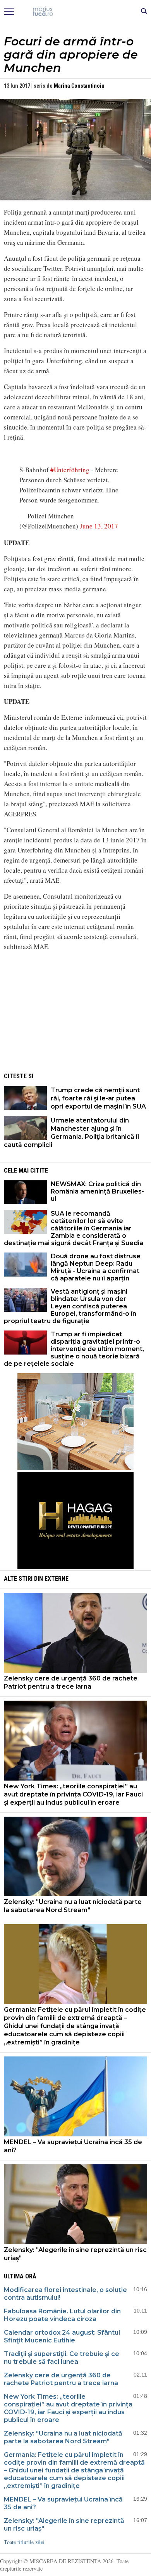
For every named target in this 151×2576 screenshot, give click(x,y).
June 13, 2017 (99, 526)
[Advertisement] (75, 1012)
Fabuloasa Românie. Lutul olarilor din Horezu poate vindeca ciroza (62, 2315)
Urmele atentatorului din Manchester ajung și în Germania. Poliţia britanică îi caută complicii (71, 1133)
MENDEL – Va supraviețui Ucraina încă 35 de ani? (73, 2146)
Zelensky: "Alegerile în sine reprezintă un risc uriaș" (75, 2254)
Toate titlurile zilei (24, 2542)
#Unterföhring (70, 470)
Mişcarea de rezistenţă (76, 12)
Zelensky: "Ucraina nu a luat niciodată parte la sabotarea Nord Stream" (73, 1906)
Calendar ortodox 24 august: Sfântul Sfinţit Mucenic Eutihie (62, 2336)
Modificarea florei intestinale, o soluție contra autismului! (65, 2294)
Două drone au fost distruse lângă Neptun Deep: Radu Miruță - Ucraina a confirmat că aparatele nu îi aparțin (96, 1267)
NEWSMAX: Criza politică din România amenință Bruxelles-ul (97, 1191)
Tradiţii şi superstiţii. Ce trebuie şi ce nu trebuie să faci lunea (62, 2358)
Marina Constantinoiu (79, 86)
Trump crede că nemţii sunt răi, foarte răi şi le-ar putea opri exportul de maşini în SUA (98, 1098)
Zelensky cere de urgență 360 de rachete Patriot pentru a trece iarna (71, 1682)
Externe (57, 1579)
